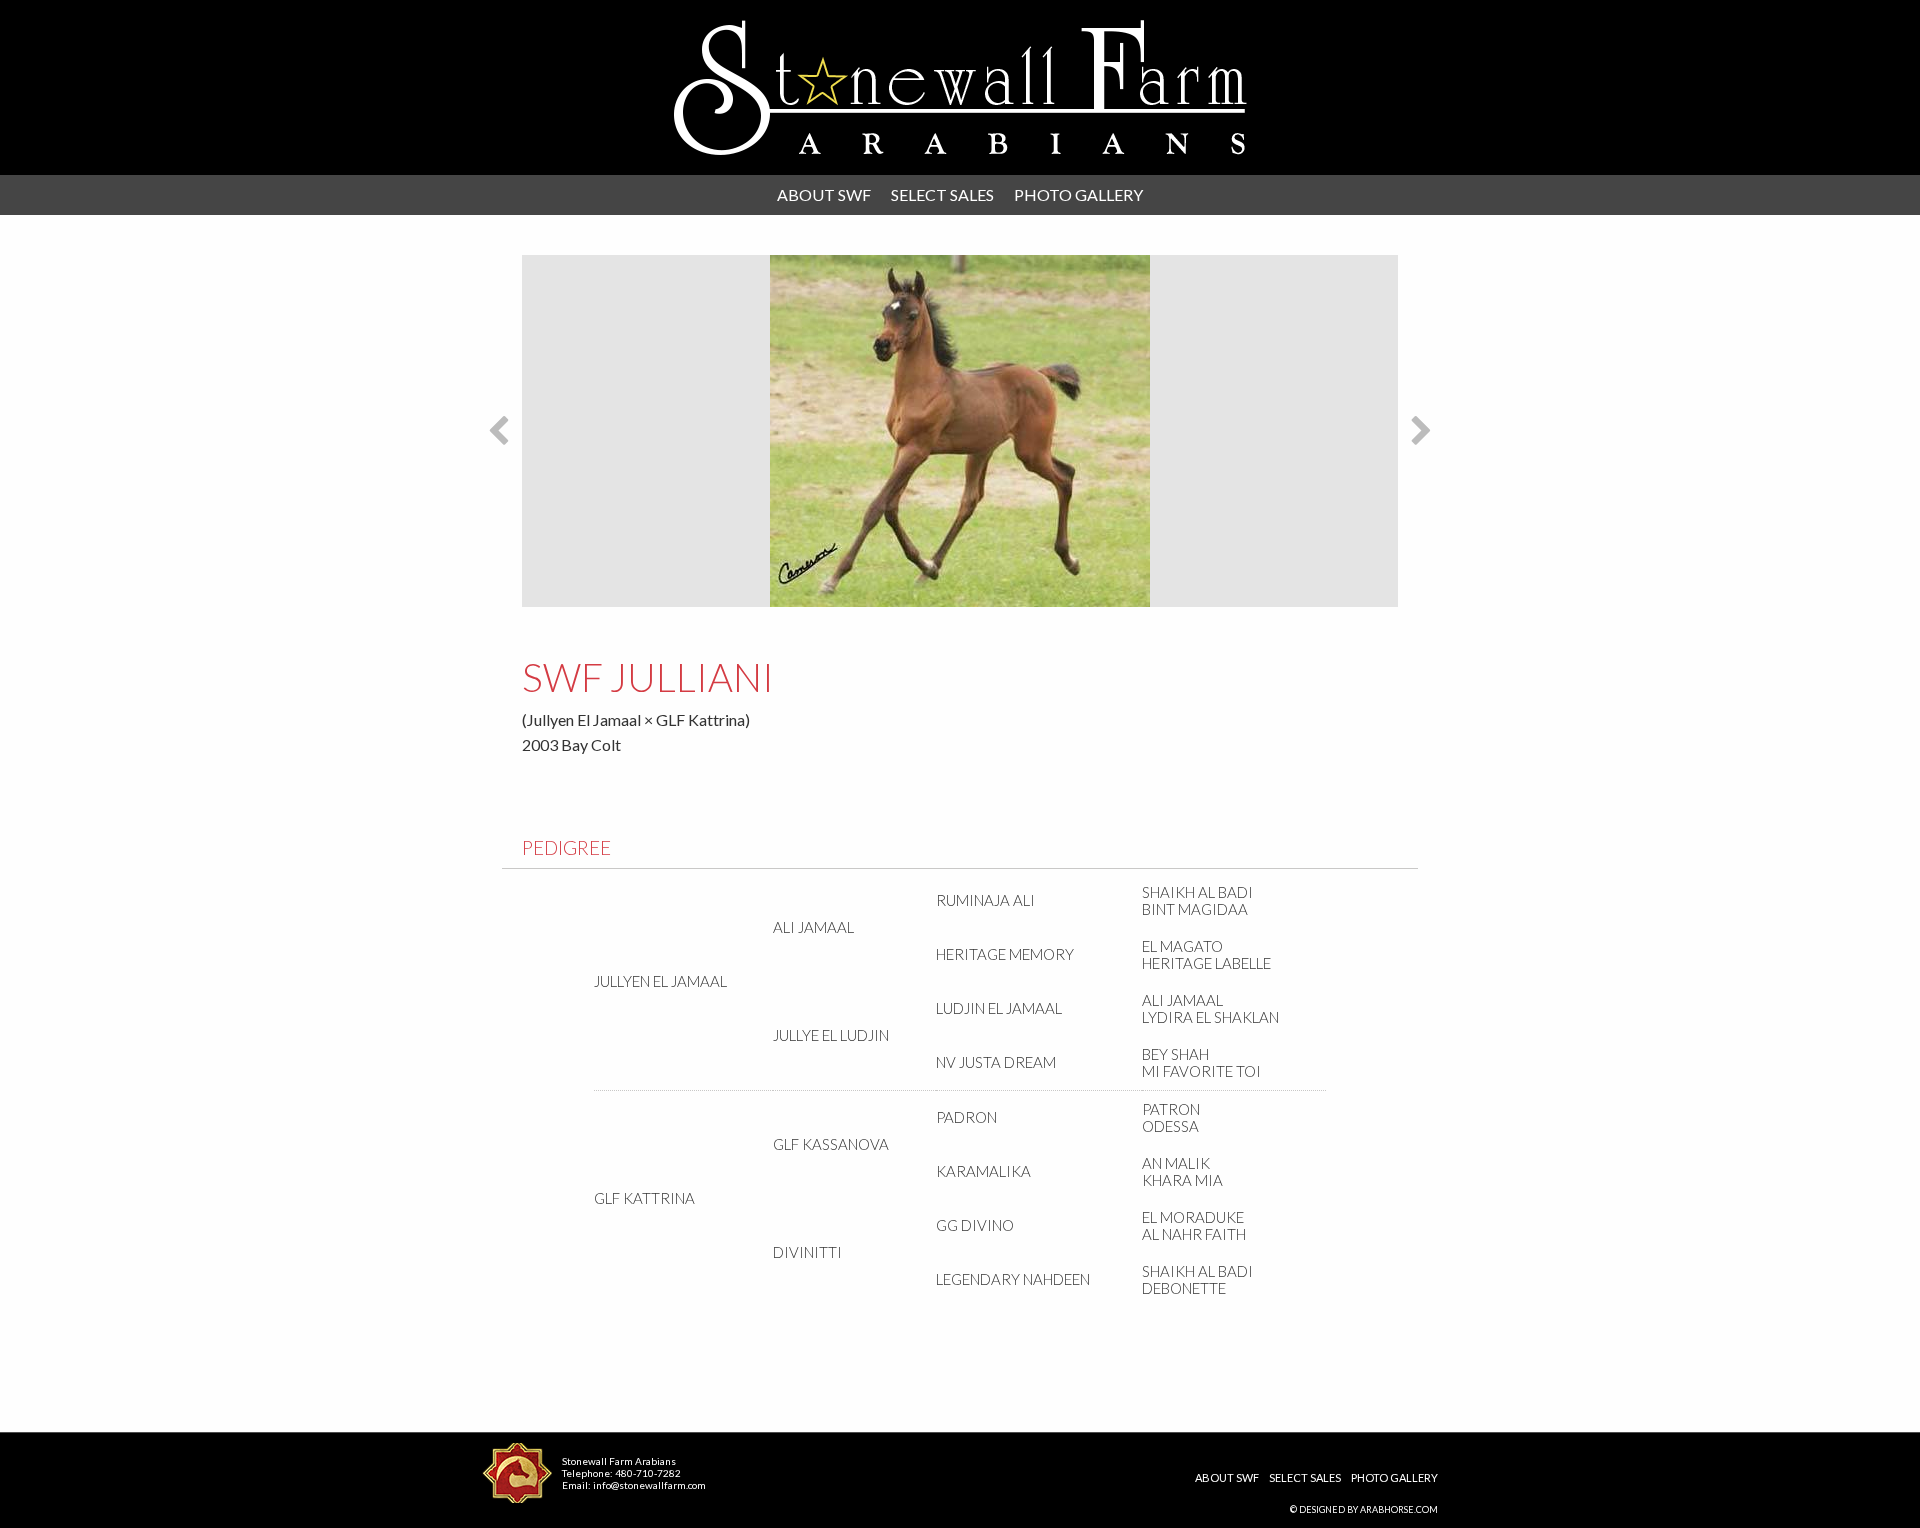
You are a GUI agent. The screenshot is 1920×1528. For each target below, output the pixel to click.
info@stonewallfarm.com (649, 1485)
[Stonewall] (960, 87)
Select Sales (942, 194)
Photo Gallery (1078, 194)
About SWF (824, 194)
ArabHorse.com (1399, 1509)
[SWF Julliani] (960, 431)
